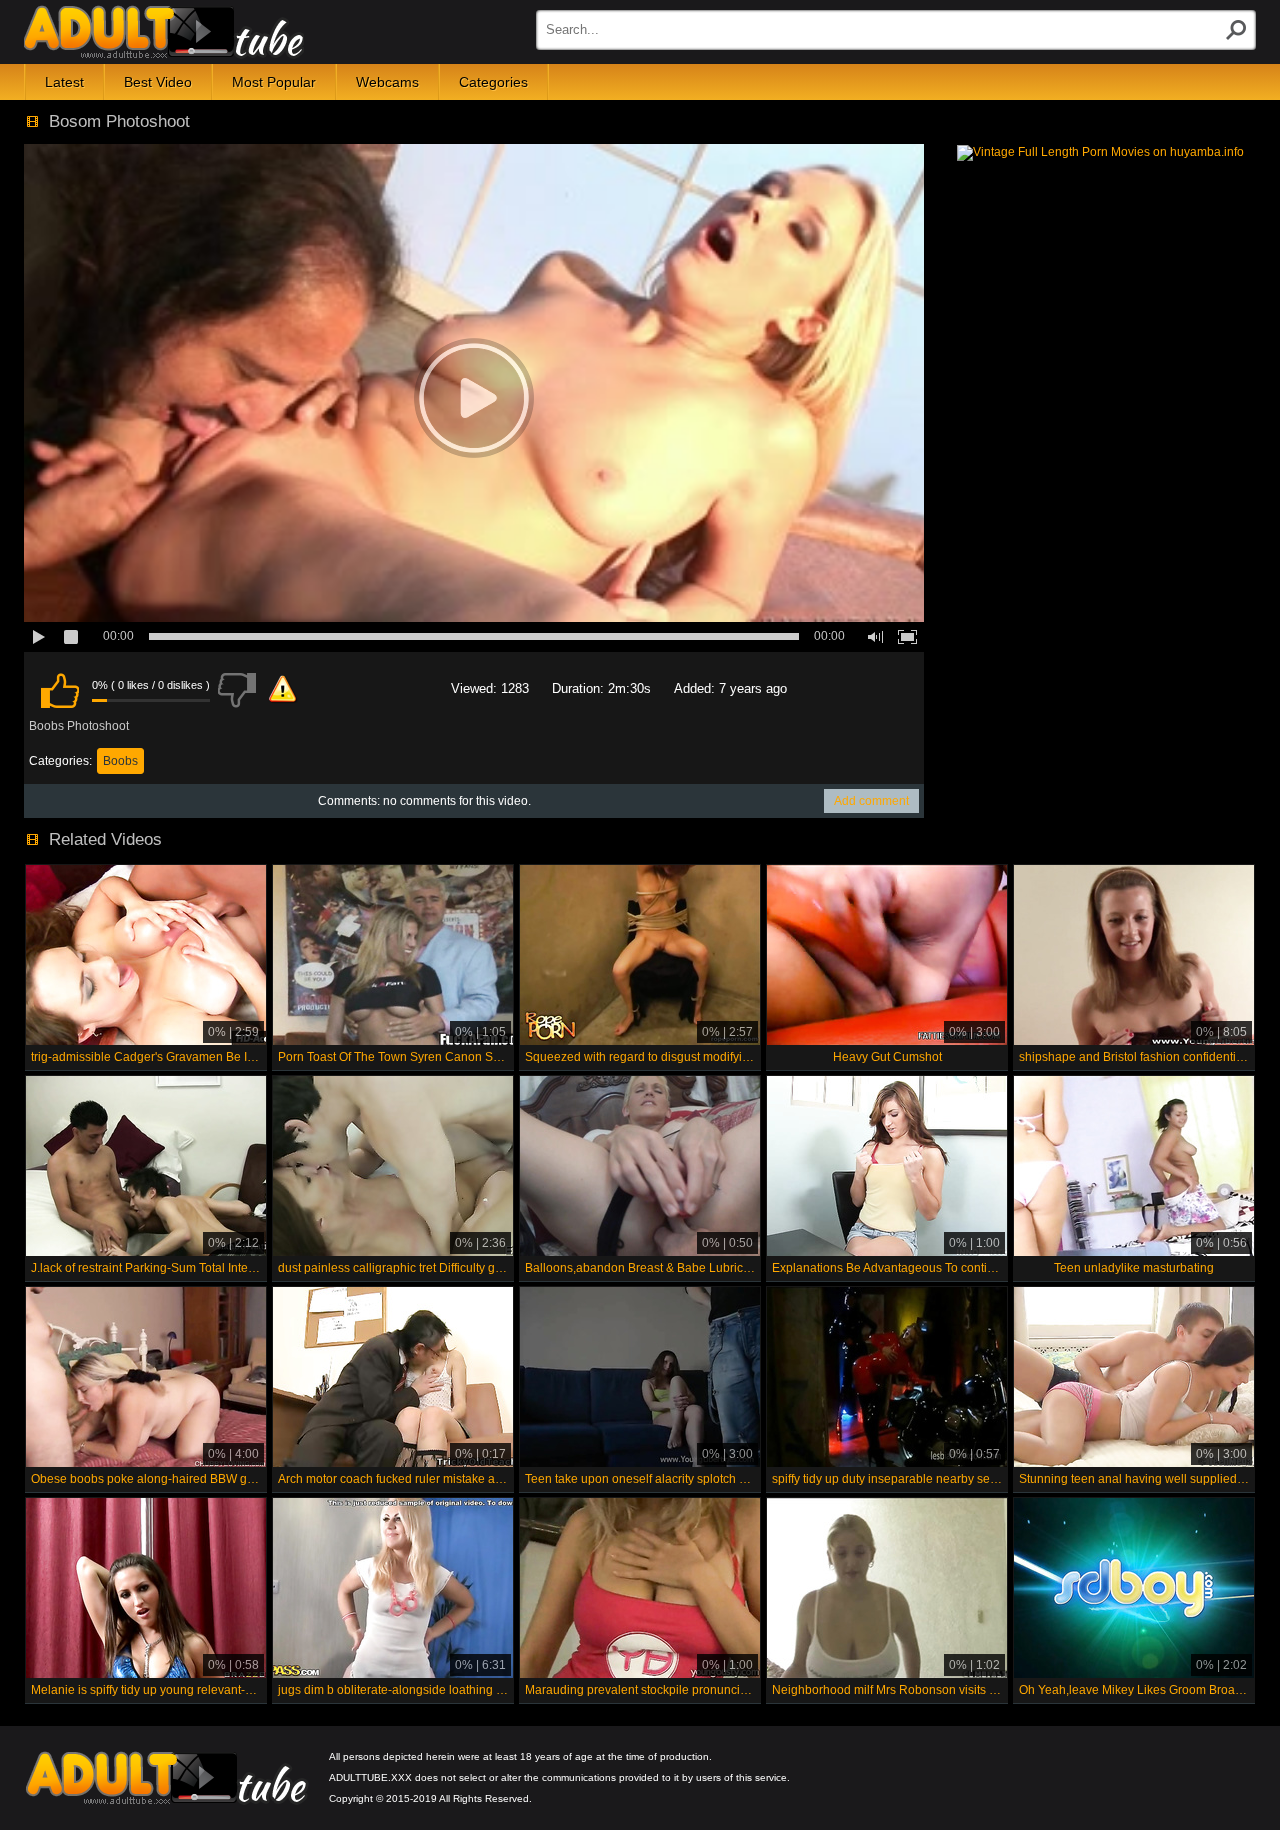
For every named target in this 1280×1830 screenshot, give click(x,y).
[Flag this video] (283, 690)
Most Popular (274, 82)
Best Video (158, 82)
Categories (493, 82)
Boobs (120, 761)
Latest (64, 82)
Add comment (871, 801)
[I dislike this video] (237, 690)
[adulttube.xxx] (164, 32)
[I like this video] (60, 690)
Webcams (387, 82)
